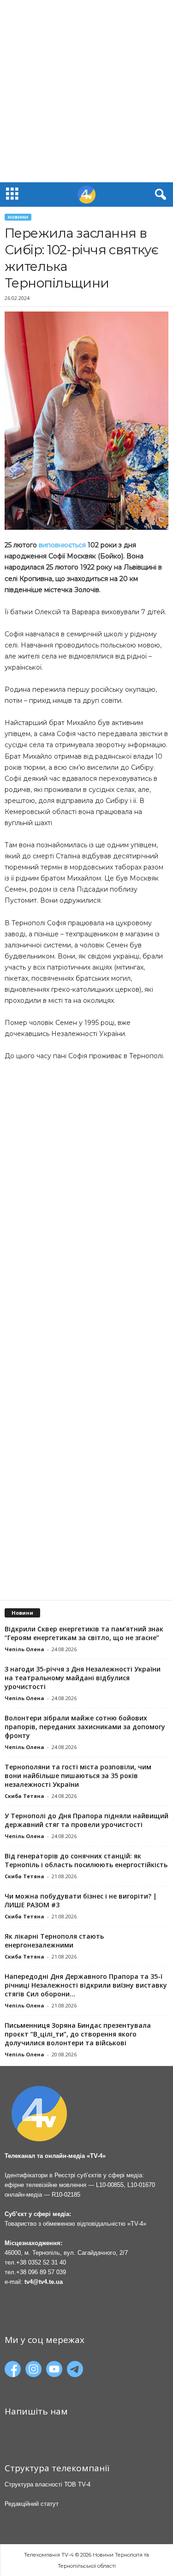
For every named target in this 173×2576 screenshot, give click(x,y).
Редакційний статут (32, 2504)
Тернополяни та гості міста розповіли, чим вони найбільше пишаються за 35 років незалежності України (78, 1776)
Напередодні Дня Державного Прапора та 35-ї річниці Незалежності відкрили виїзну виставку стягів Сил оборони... (86, 1985)
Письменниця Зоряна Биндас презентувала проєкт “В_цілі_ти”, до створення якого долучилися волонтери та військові (78, 2034)
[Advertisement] (86, 91)
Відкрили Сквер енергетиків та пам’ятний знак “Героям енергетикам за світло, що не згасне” (84, 1633)
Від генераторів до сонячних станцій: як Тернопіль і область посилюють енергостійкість (86, 1860)
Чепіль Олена (24, 1649)
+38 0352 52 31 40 (41, 2262)
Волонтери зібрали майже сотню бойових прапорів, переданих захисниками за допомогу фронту (85, 1727)
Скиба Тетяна (24, 1796)
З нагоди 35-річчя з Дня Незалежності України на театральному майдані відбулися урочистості (83, 1678)
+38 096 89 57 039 (41, 2272)
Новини (18, 217)
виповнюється (62, 545)
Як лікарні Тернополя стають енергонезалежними (54, 1941)
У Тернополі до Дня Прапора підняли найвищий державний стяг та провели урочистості (86, 1820)
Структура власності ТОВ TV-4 (48, 2484)
